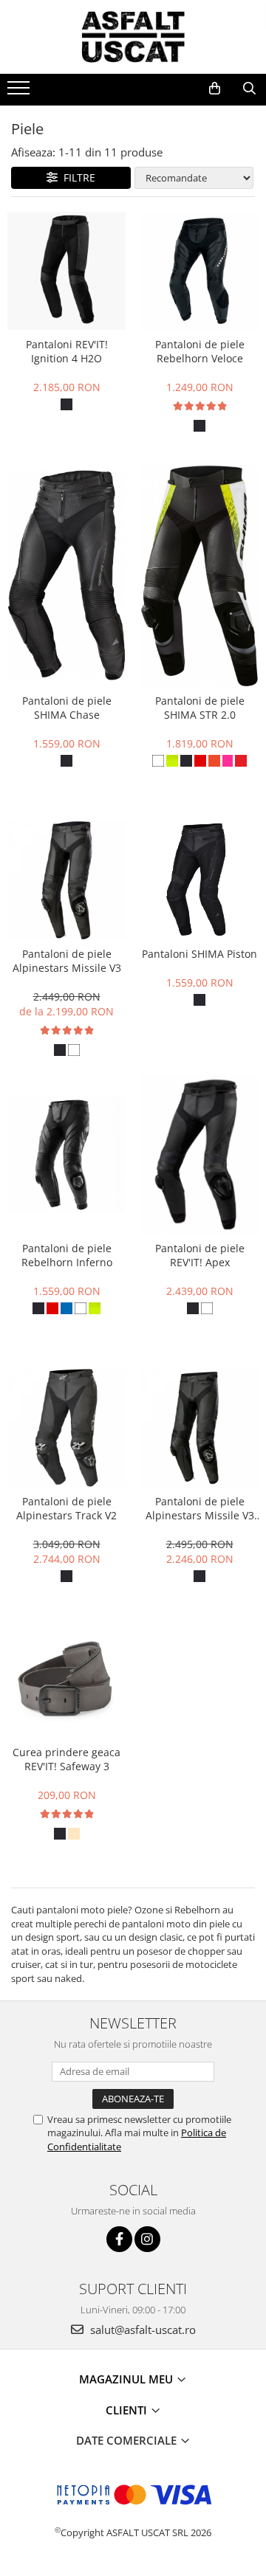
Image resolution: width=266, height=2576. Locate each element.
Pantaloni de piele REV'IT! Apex (200, 1255)
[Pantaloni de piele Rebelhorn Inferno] (66, 1154)
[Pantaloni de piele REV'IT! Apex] (199, 1154)
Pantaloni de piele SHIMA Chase (67, 708)
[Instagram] (147, 2239)
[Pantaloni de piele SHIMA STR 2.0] (199, 576)
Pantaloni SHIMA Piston (199, 954)
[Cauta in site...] (249, 89)
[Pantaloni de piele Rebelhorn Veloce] (199, 271)
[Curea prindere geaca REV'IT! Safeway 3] (66, 1680)
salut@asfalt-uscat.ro (141, 2330)
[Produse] (20, 92)
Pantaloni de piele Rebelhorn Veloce (200, 351)
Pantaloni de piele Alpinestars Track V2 (66, 1508)
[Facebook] (119, 2239)
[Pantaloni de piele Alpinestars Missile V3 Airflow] (199, 1428)
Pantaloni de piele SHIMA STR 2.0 (200, 708)
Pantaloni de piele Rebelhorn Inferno (67, 1255)
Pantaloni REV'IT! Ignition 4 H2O (67, 351)
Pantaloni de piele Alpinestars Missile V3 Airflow (200, 1508)
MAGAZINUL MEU (127, 2379)
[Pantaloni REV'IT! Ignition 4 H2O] (66, 271)
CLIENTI (128, 2410)
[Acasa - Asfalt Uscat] (133, 37)
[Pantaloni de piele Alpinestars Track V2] (66, 1428)
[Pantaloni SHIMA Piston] (199, 880)
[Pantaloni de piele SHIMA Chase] (66, 575)
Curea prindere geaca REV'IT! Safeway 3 (66, 1759)
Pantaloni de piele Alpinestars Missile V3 (67, 961)
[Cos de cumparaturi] (215, 89)
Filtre (76, 177)
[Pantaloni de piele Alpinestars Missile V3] (66, 880)
